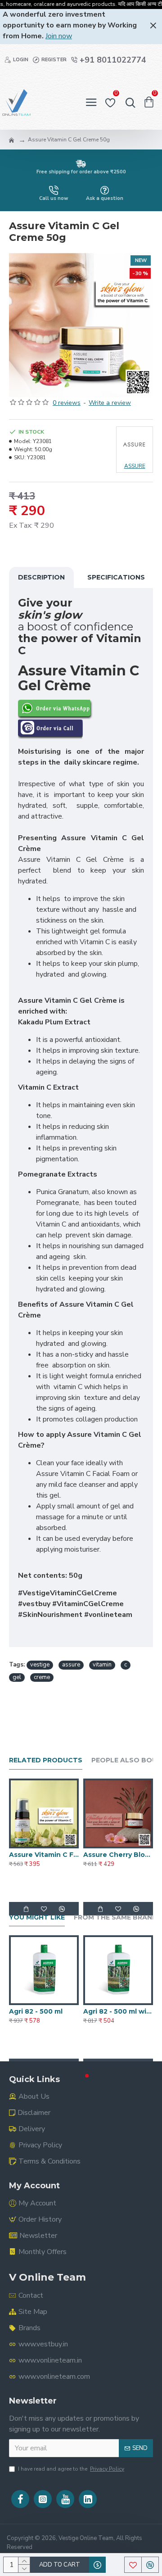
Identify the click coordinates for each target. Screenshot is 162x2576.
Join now (59, 36)
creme (42, 1677)
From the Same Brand (116, 1917)
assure (71, 1665)
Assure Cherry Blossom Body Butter (118, 1855)
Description (41, 577)
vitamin (102, 1665)
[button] (75, 2076)
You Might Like (37, 1917)
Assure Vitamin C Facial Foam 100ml (44, 1855)
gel (17, 1677)
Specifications (116, 577)
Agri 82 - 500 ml (36, 2011)
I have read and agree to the (71, 2469)
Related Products (46, 1760)
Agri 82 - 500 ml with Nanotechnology (118, 2011)
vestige (40, 1665)
